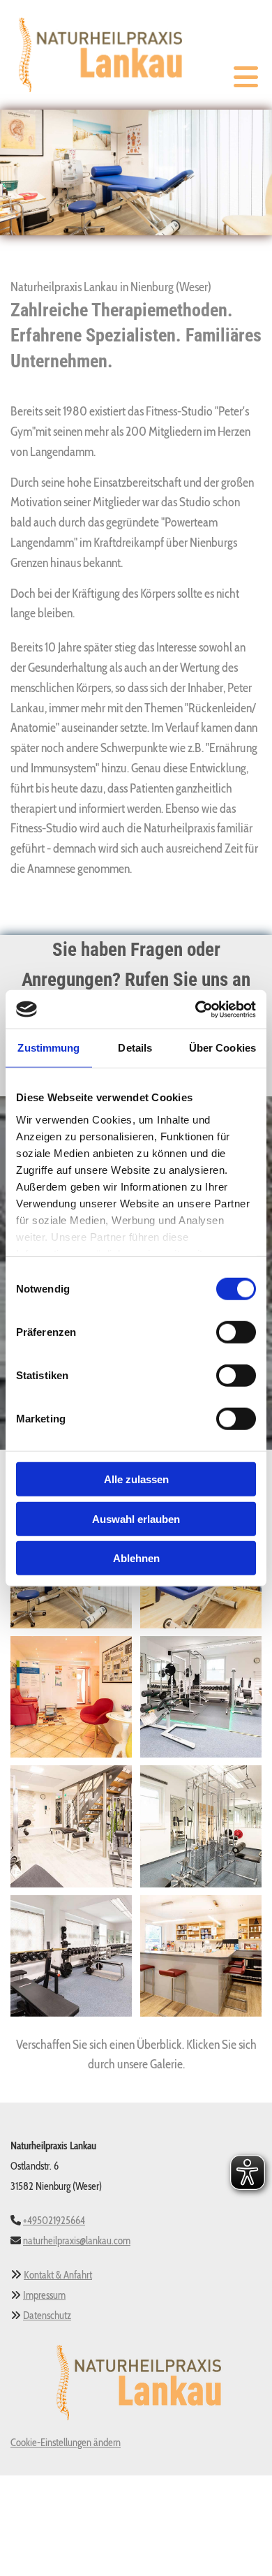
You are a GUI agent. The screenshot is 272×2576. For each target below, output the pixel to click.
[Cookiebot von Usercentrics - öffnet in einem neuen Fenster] (196, 1009)
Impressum (44, 2295)
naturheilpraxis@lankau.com (77, 2241)
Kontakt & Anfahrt (58, 2275)
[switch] (236, 1332)
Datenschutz (47, 2316)
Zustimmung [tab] (48, 1048)
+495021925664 (54, 2221)
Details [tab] (135, 1048)
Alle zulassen (136, 1479)
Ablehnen (136, 1558)
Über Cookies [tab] (222, 1048)
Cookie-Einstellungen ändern (66, 2443)
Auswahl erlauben (136, 1518)
